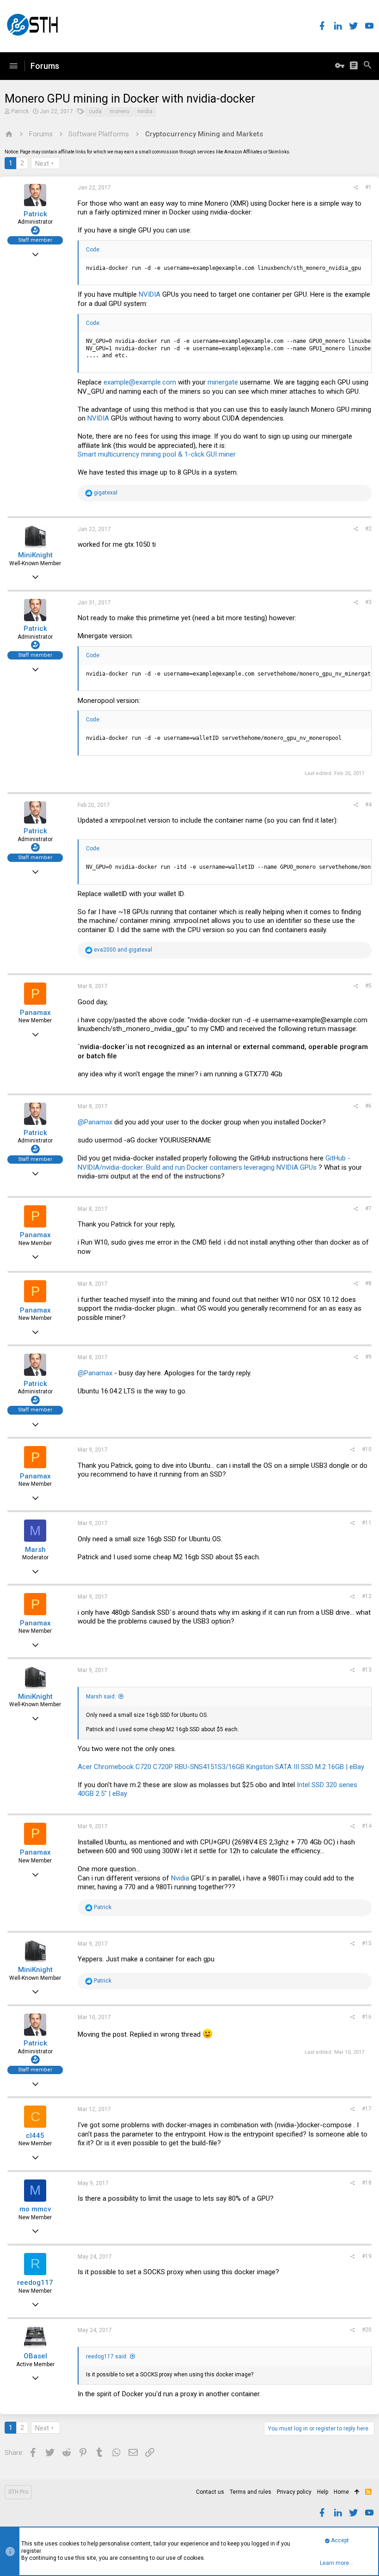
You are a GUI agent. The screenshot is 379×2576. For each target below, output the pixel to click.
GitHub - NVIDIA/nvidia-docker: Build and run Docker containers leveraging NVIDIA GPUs (214, 1163)
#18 (367, 2183)
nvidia (145, 111)
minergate (223, 382)
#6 (368, 1106)
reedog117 (35, 2283)
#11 (367, 1523)
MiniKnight (35, 555)
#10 (367, 1449)
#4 (368, 805)
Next (42, 164)
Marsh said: (101, 1697)
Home (341, 2492)
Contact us (210, 2492)
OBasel (35, 2356)
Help (323, 2492)
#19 (367, 2256)
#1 (368, 187)
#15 (367, 1943)
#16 (367, 2017)
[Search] (367, 66)
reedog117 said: (107, 2356)
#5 (368, 986)
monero (119, 111)
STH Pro (18, 2492)
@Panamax (95, 1122)
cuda (95, 111)
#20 (367, 2330)
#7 (368, 1209)
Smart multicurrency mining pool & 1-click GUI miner (157, 454)
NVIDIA (150, 294)
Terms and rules (251, 2492)
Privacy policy (294, 2492)
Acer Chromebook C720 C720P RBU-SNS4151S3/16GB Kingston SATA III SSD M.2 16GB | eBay (221, 1767)
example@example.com (140, 382)
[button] (13, 66)
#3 (368, 602)
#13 (367, 1670)
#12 (367, 1596)
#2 (368, 529)
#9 (368, 1357)
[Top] (357, 2492)
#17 (367, 2109)
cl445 (35, 2136)
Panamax (35, 1013)
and (123, 950)
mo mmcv (35, 2209)
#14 (367, 1826)
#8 (368, 1283)
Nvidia (180, 1878)
